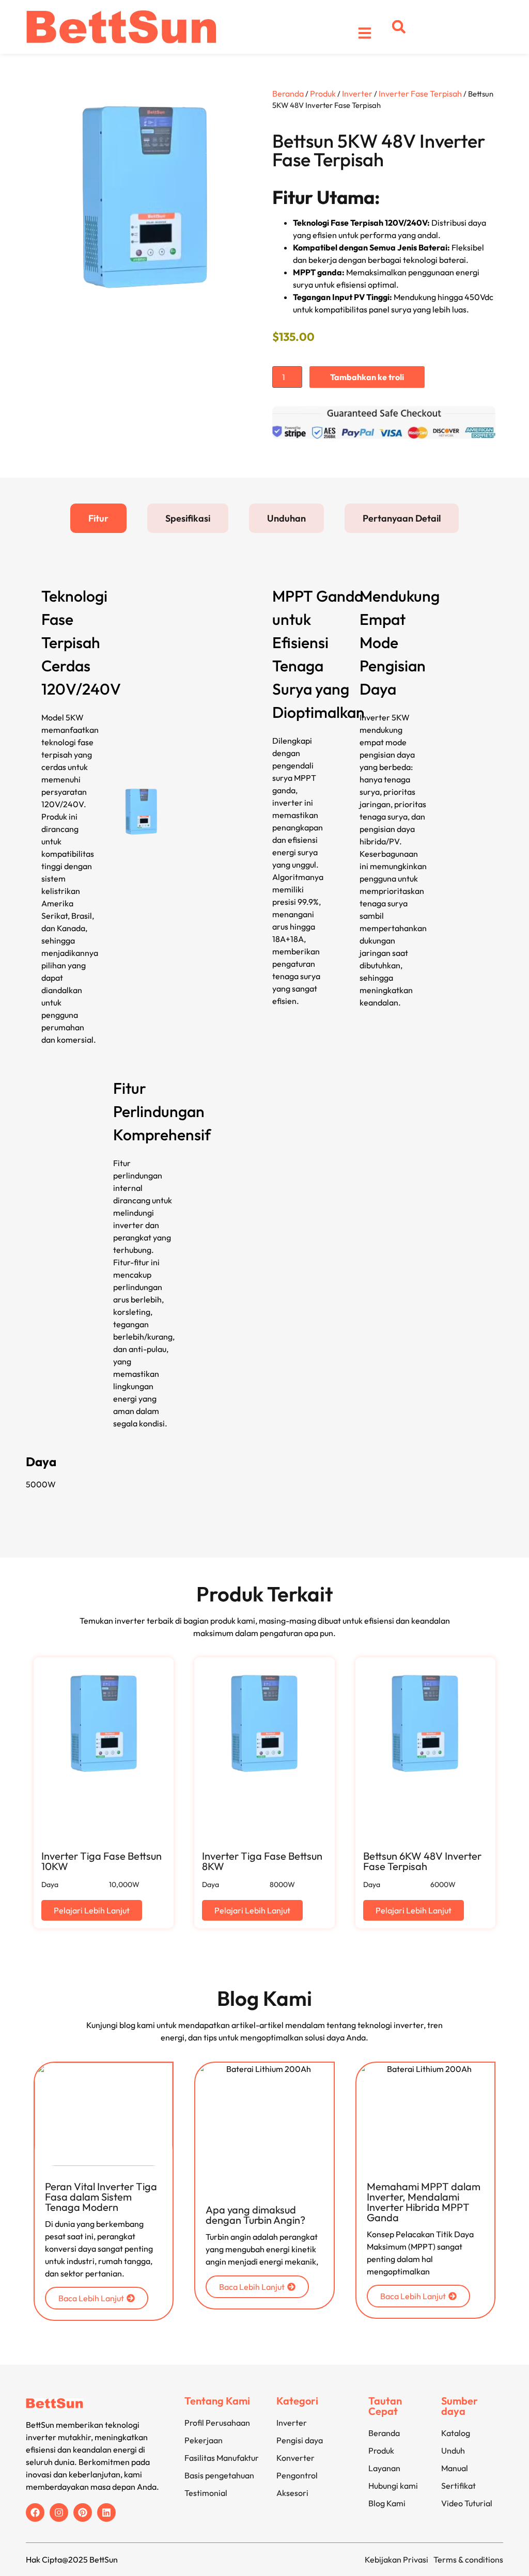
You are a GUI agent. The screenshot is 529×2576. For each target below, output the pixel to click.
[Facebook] (35, 2512)
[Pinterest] (83, 2512)
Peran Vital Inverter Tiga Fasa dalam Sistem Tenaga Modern (101, 2197)
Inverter (357, 93)
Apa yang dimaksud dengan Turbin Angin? (255, 2215)
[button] (399, 27)
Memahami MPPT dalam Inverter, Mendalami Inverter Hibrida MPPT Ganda (424, 2202)
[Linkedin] (106, 2512)
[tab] (98, 518)
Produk (323, 93)
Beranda (288, 93)
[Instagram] (59, 2512)
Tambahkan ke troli (367, 377)
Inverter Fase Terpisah (420, 93)
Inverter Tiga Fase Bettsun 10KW (102, 1861)
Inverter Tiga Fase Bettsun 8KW (262, 1861)
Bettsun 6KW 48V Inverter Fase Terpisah (422, 1861)
